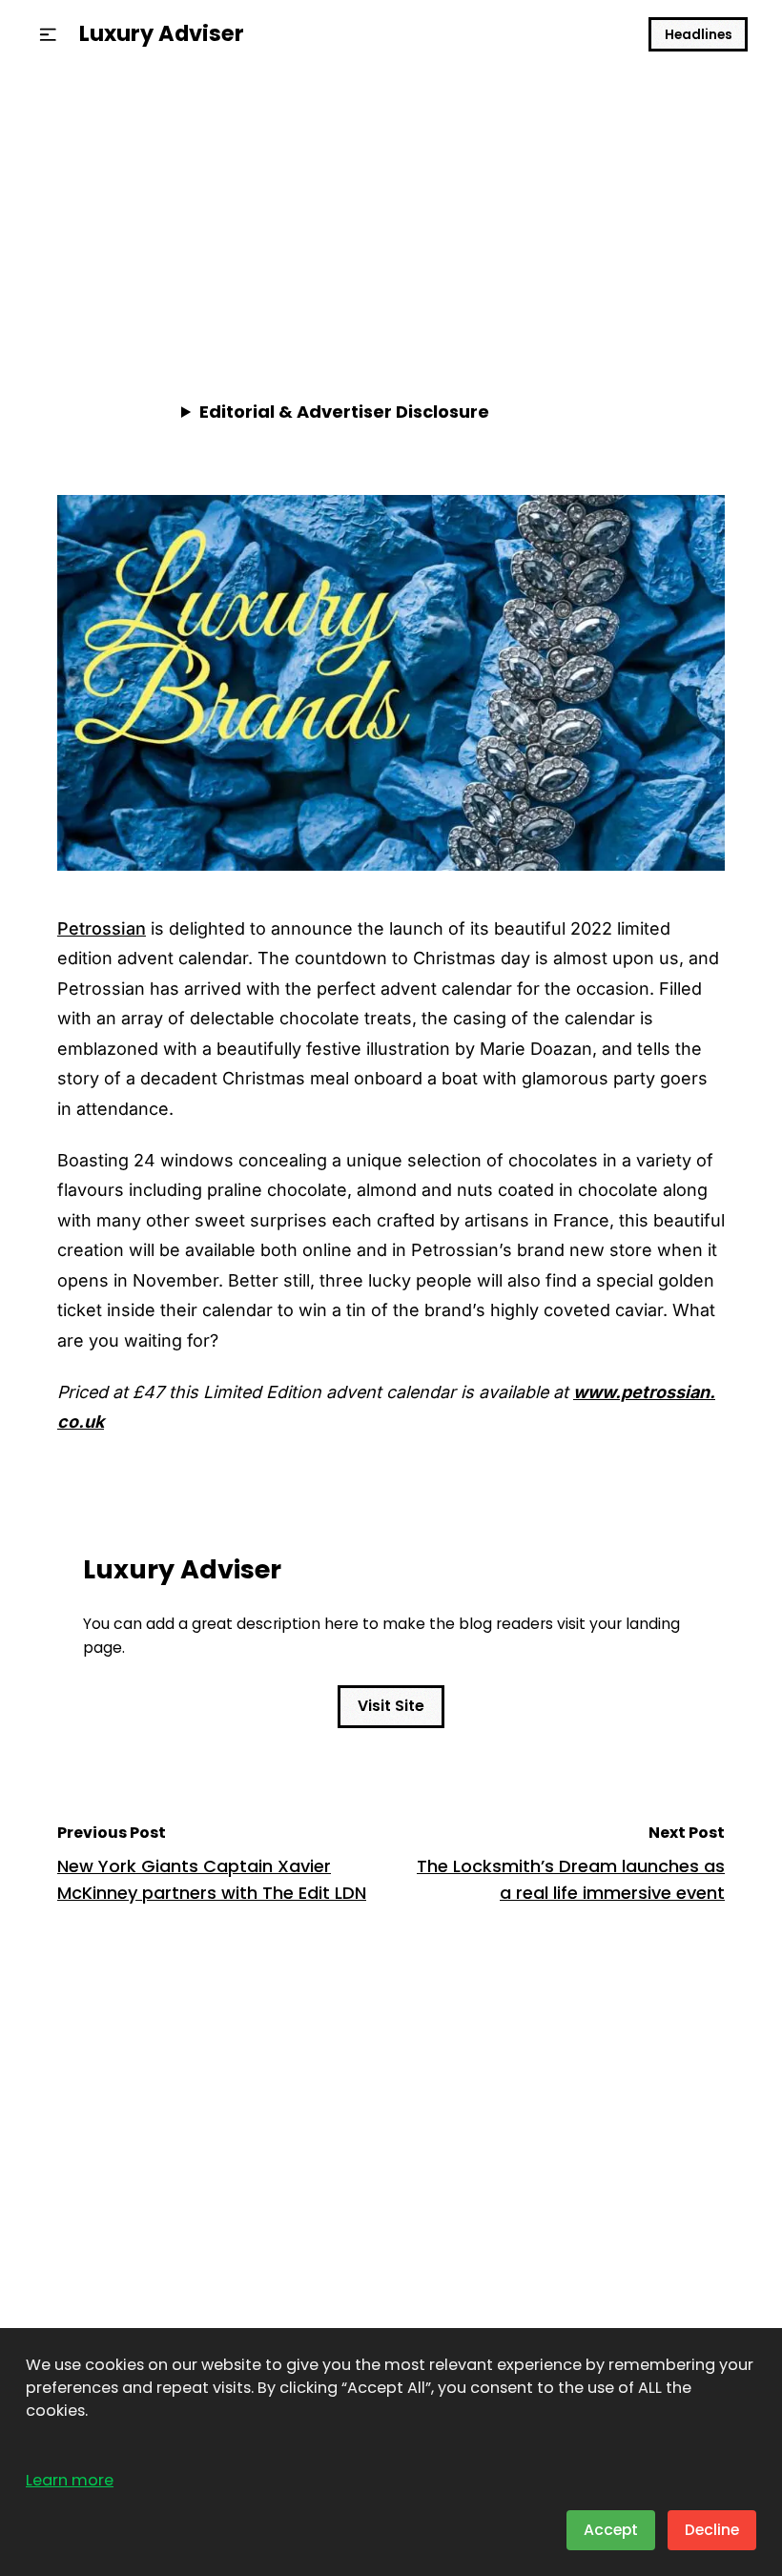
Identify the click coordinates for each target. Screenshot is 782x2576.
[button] (48, 35)
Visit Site (391, 1706)
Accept (611, 2530)
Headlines (699, 35)
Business (96, 146)
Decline (712, 2530)
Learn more (70, 2480)
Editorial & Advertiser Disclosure (344, 412)
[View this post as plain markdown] (676, 292)
